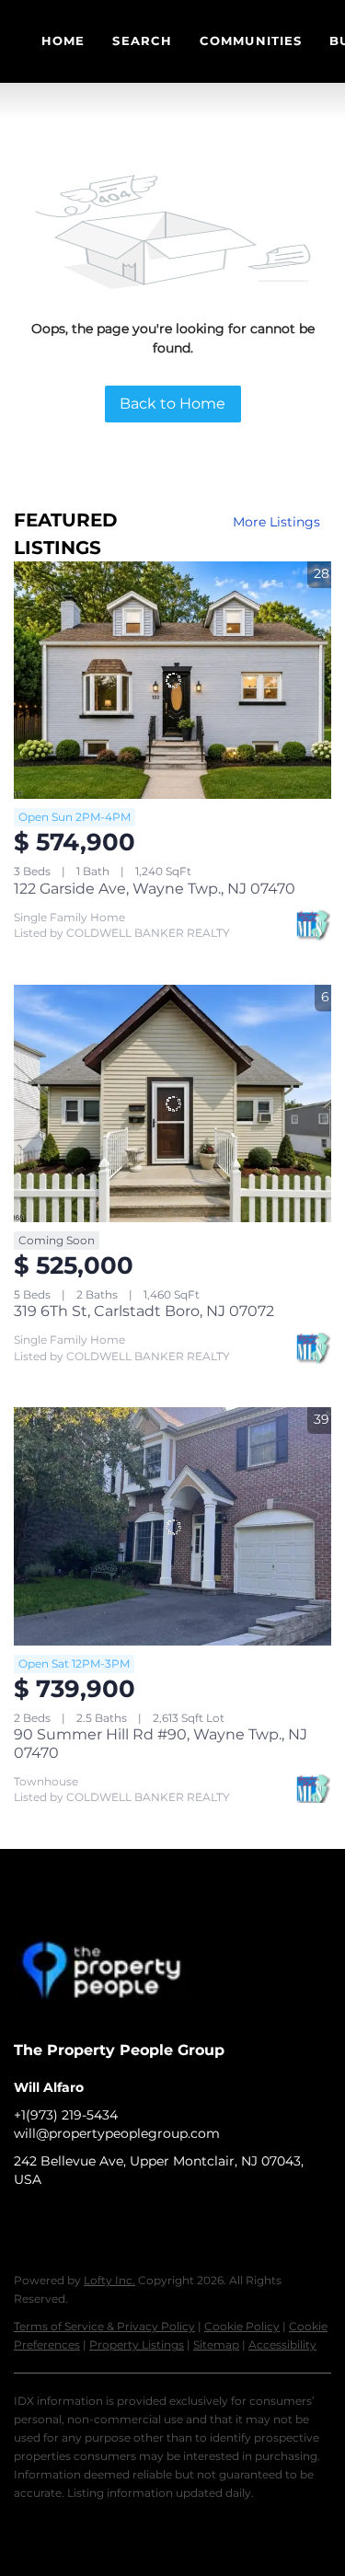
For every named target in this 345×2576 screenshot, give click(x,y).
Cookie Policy (242, 2326)
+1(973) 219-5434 (66, 2115)
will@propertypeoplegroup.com (117, 2133)
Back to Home (172, 404)
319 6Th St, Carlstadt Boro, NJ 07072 (144, 1311)
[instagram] (101, 2221)
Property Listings (137, 2345)
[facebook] (28, 2221)
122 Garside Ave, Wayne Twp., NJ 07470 (155, 889)
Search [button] (142, 40)
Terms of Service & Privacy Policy (104, 2326)
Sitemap (216, 2345)
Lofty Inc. (109, 2280)
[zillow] (64, 2221)
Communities (251, 40)
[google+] (138, 2221)
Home (63, 40)
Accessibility (282, 2345)
